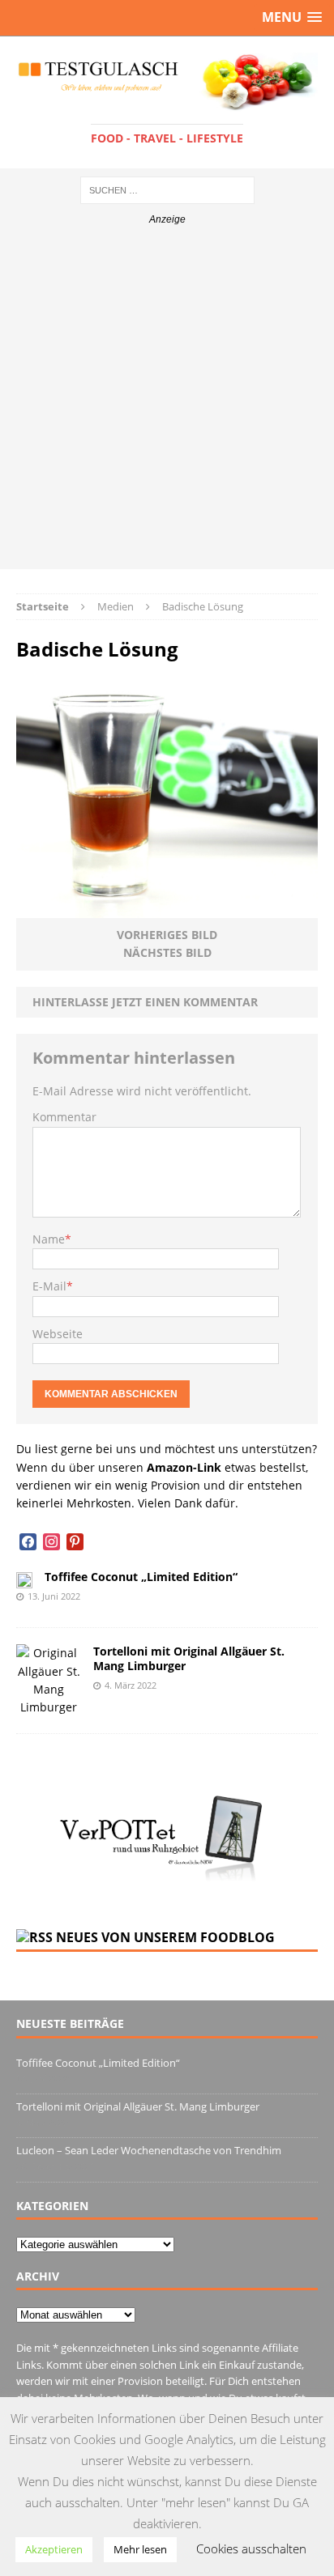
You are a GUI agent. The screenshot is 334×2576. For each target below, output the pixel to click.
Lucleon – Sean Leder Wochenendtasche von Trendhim (149, 2150)
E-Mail (49, 1286)
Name (49, 1239)
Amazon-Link (184, 1467)
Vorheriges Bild (167, 935)
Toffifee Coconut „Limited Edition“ (141, 1577)
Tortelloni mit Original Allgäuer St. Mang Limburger (189, 1658)
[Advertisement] (167, 402)
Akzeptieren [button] (54, 2549)
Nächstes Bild (167, 952)
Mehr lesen (140, 2549)
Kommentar (64, 1117)
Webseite (58, 1334)
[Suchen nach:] (167, 189)
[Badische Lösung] (167, 909)
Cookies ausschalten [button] (251, 2548)
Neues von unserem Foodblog (165, 1937)
